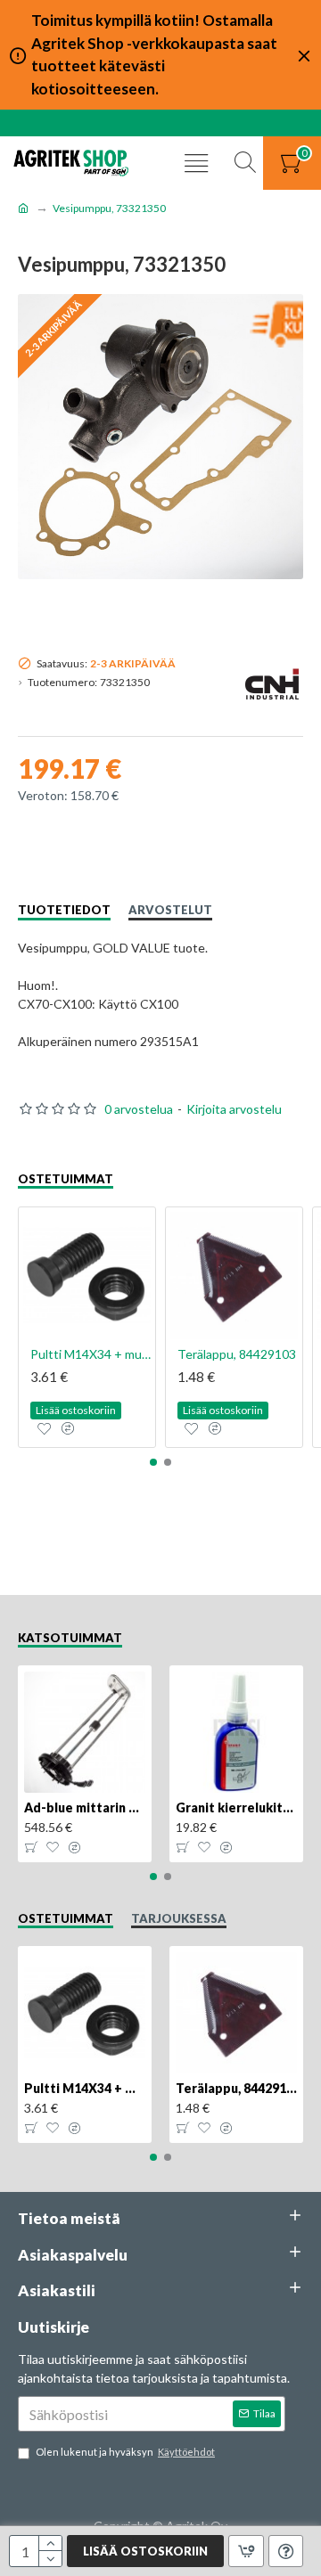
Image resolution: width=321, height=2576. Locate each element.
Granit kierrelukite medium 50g (236, 1807)
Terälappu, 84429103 (237, 1354)
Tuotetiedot (64, 910)
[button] (153, 1462)
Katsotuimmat (70, 1638)
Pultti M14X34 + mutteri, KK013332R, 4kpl (91, 1354)
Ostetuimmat (66, 1179)
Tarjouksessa (179, 1918)
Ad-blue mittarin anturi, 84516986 (85, 1807)
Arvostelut (170, 910)
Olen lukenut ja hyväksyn (125, 2452)
